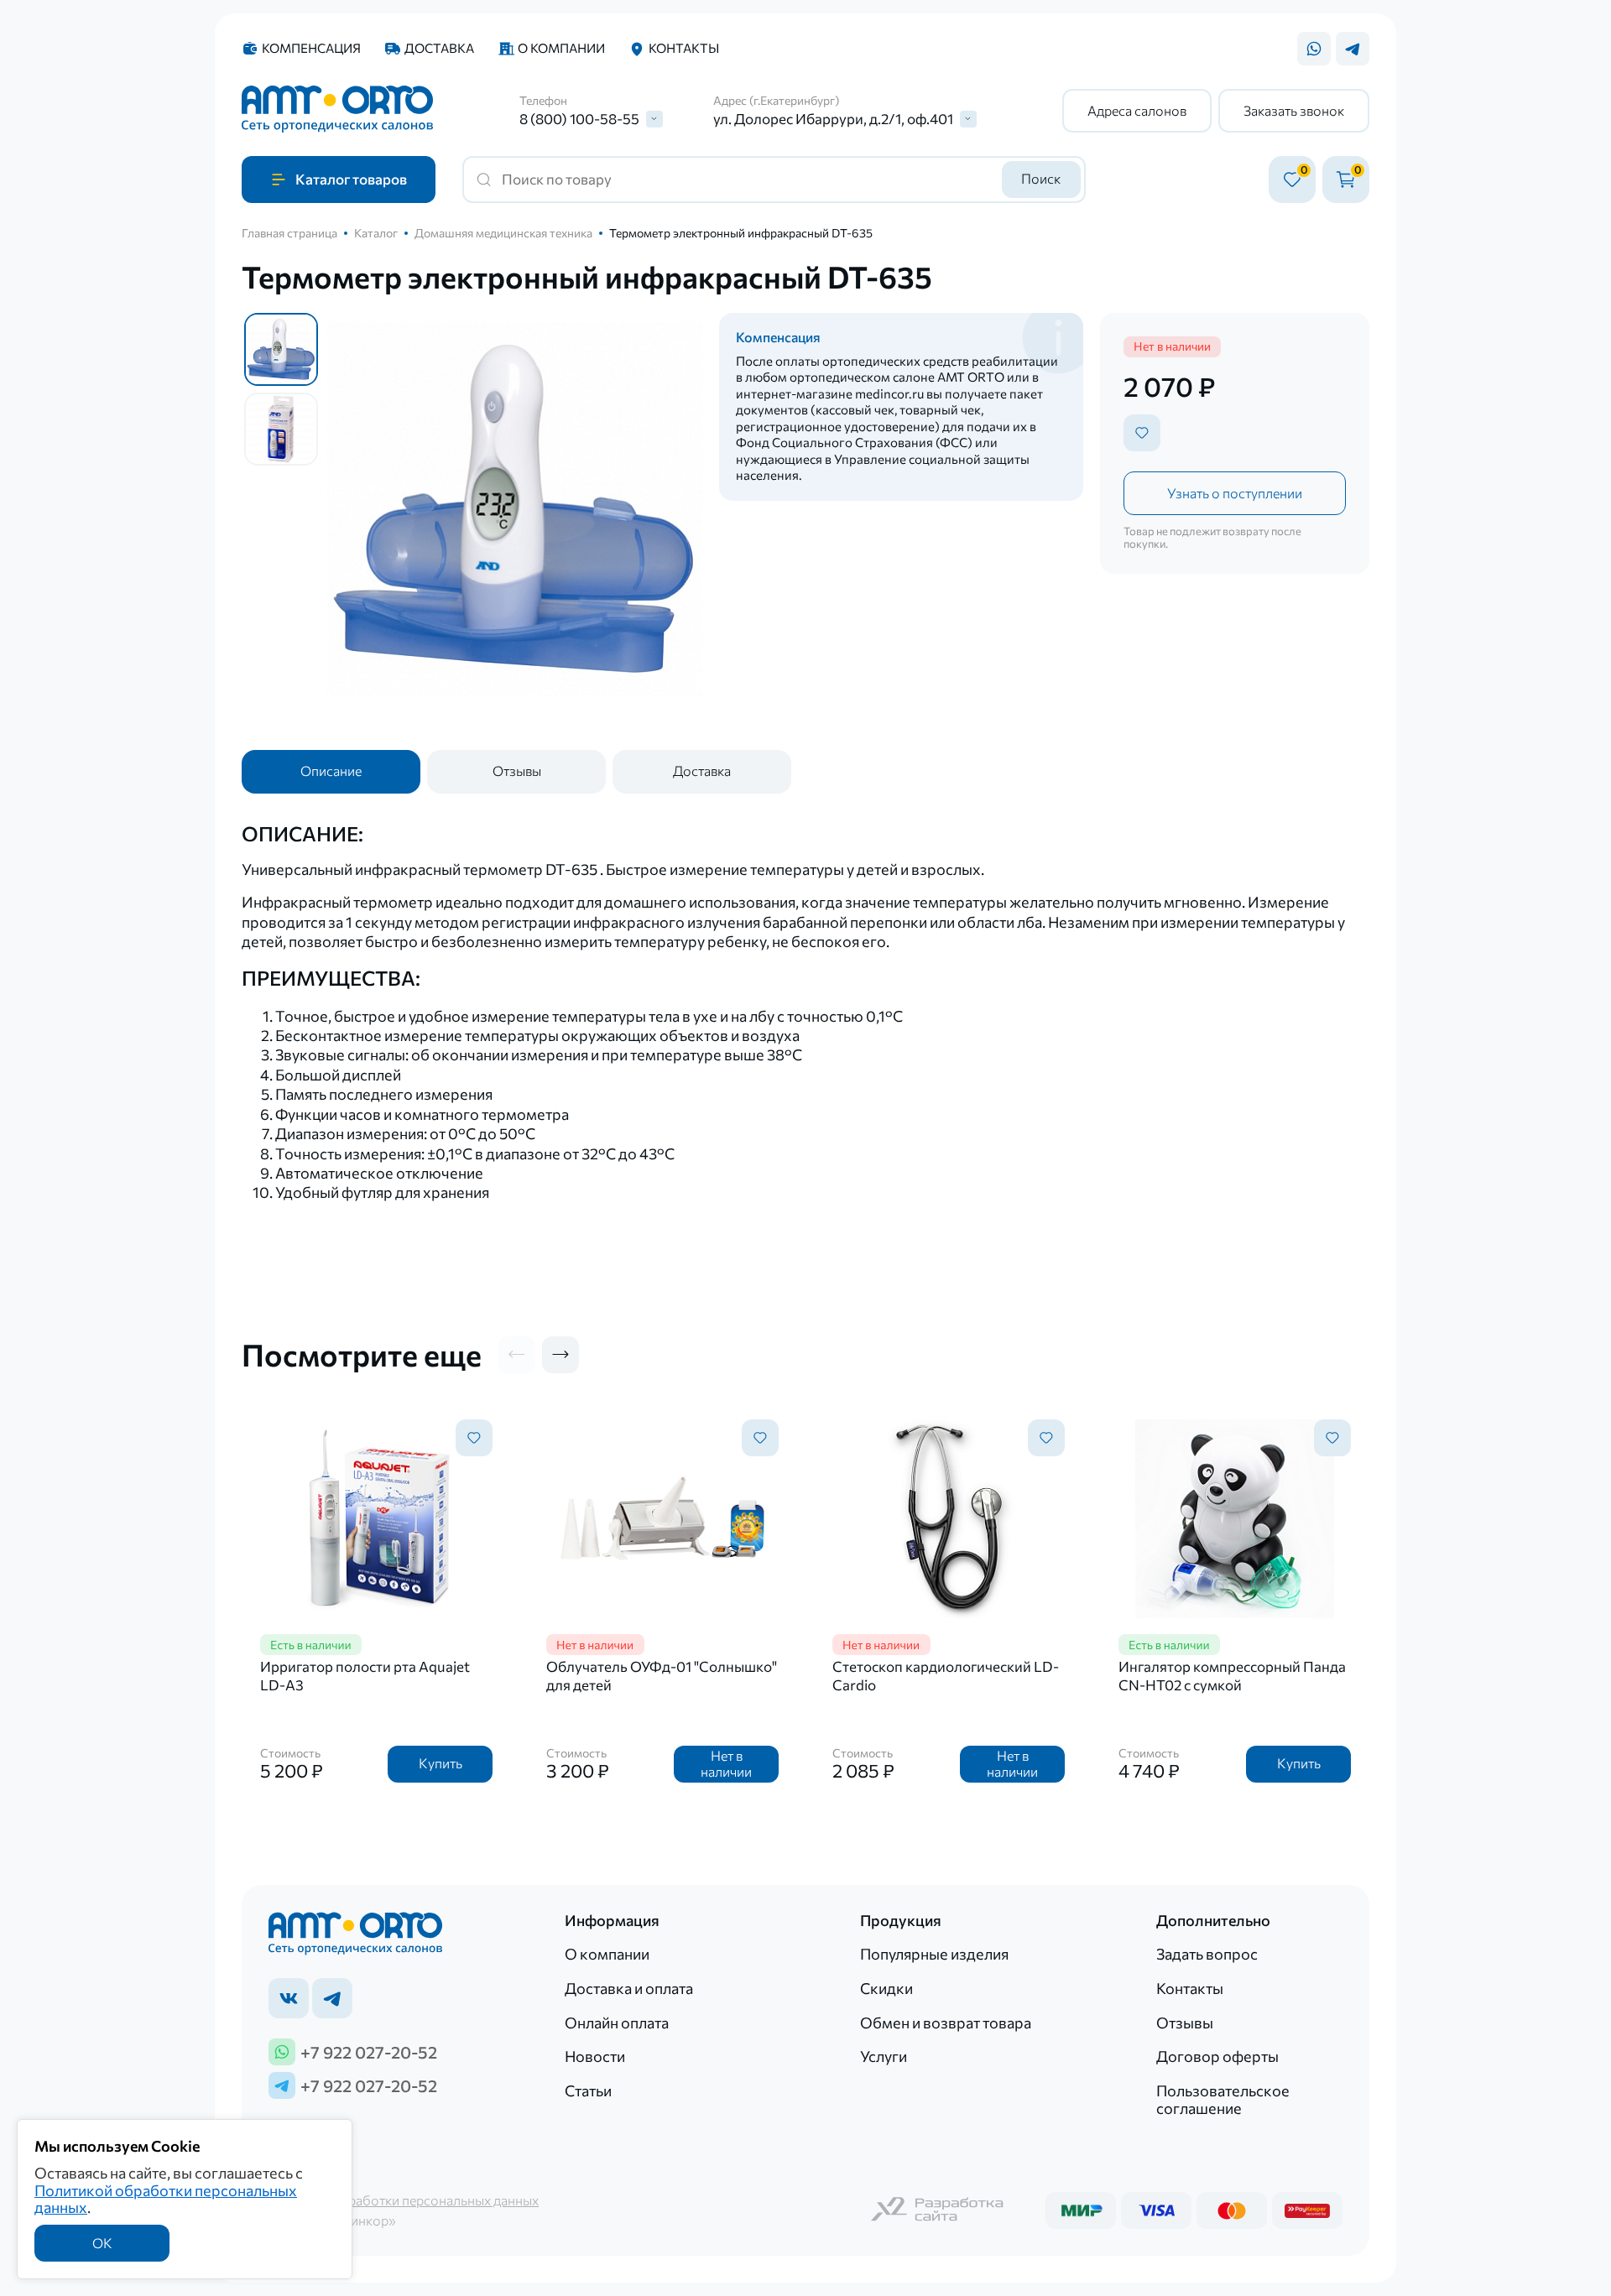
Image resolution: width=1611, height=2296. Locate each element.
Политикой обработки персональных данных (166, 2199)
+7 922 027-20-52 (369, 2052)
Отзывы (517, 771)
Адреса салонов (1137, 110)
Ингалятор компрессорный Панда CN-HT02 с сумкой (1232, 1676)
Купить (441, 1763)
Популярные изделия (934, 1954)
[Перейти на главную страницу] (337, 111)
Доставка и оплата (629, 1988)
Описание (331, 771)
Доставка (439, 48)
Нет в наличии (726, 1763)
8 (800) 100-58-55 (579, 119)
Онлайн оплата (617, 2023)
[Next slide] (560, 1355)
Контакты (684, 48)
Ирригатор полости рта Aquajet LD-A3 (365, 1676)
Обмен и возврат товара (946, 2023)
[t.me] (332, 1998)
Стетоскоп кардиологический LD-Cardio (946, 1676)
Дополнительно (1213, 1921)
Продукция (901, 1921)
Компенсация (311, 48)
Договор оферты (1217, 2056)
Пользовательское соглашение (1223, 2099)
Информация (612, 1921)
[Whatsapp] (1314, 49)
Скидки (886, 1988)
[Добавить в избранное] (1142, 433)
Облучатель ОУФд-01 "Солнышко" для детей (662, 1676)
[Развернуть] (654, 119)
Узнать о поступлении (1235, 493)
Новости (595, 2056)
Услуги (884, 2056)
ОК (102, 2243)
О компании (561, 48)
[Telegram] (1353, 49)
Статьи (588, 2090)
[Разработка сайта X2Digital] (938, 2211)
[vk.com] (289, 1998)
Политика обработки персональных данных (404, 2200)
